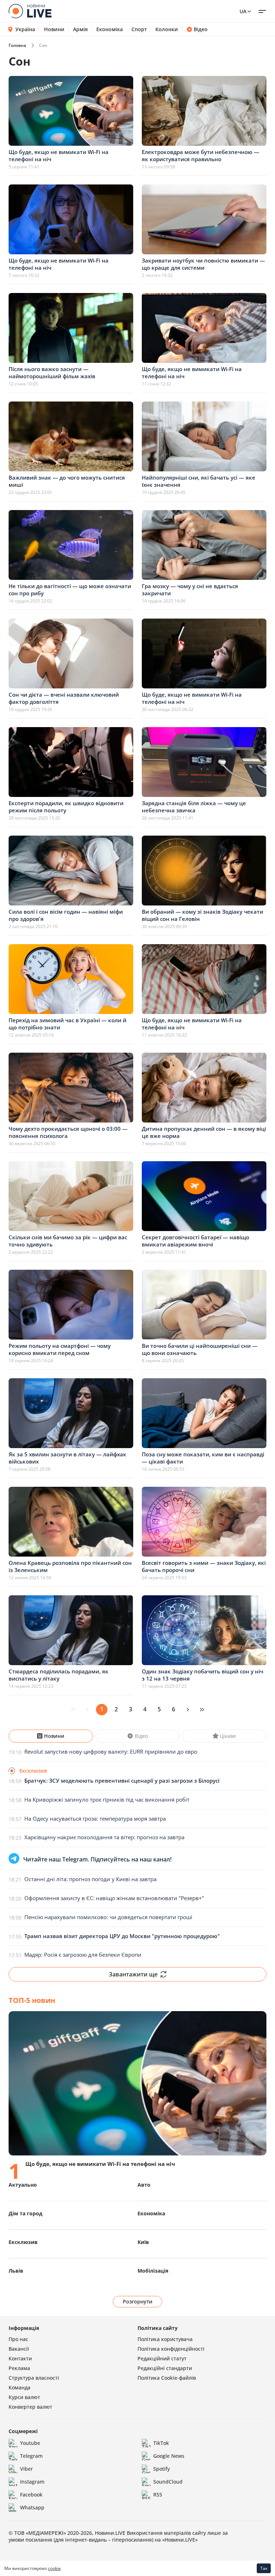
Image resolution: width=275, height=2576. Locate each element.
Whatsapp (32, 2507)
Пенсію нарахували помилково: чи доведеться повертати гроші (108, 1917)
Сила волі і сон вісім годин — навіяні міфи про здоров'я (66, 915)
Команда (20, 2387)
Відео (201, 29)
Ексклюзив (23, 2242)
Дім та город (25, 2213)
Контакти (20, 2358)
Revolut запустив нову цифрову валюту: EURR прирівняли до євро (111, 1751)
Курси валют (24, 2397)
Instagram (32, 2482)
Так (264, 2568)
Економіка (110, 29)
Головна (17, 45)
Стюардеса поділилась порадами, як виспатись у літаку (59, 1675)
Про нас (18, 2339)
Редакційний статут (162, 2358)
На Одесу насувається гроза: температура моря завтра (95, 1818)
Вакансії (19, 2349)
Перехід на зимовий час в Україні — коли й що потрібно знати (67, 1024)
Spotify (161, 2469)
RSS (158, 2495)
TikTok (161, 2443)
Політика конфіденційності (171, 2349)
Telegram (31, 2456)
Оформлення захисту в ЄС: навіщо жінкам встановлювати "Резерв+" (114, 1898)
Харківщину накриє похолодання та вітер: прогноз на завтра (104, 1837)
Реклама (19, 2368)
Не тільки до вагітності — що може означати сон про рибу (70, 590)
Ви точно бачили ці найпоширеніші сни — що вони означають (200, 1349)
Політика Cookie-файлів (167, 2378)
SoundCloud (168, 2482)
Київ (143, 2242)
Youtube (30, 2443)
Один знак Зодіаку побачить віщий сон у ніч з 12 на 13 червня (202, 1675)
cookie (54, 2568)
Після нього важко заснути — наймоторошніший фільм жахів (52, 373)
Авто (144, 2185)
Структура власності (34, 2378)
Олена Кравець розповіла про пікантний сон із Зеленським (70, 1566)
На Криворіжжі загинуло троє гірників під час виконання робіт (107, 1799)
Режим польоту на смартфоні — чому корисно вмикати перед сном (60, 1349)
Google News (169, 2456)
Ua (243, 11)
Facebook (31, 2495)
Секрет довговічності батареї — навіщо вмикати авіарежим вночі (196, 1241)
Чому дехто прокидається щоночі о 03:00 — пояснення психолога (68, 1132)
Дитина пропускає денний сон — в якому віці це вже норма (204, 1132)
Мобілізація (153, 2271)
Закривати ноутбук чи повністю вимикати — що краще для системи (203, 264)
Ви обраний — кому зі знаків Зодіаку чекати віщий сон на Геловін (202, 915)
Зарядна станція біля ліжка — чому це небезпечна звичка (194, 807)
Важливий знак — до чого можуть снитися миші (67, 481)
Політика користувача (165, 2339)
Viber (26, 2469)
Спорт (139, 29)
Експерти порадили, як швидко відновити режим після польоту (66, 807)
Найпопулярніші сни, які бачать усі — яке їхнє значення (199, 481)
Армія (80, 29)
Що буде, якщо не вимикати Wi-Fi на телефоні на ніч (59, 155)
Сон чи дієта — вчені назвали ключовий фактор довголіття (64, 698)
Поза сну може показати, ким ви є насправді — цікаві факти (203, 1458)
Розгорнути (138, 2301)
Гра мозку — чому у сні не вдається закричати (190, 590)
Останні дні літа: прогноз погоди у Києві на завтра (90, 1879)
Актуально (23, 2185)
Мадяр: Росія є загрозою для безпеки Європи (83, 1955)
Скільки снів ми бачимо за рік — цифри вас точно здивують (68, 1241)
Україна (25, 29)
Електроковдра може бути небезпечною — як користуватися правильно (201, 155)
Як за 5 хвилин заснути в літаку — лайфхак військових (67, 1458)
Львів (16, 2271)
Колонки (167, 29)
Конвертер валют (30, 2407)
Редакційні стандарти (165, 2368)
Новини (54, 29)
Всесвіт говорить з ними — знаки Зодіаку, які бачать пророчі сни (204, 1566)
